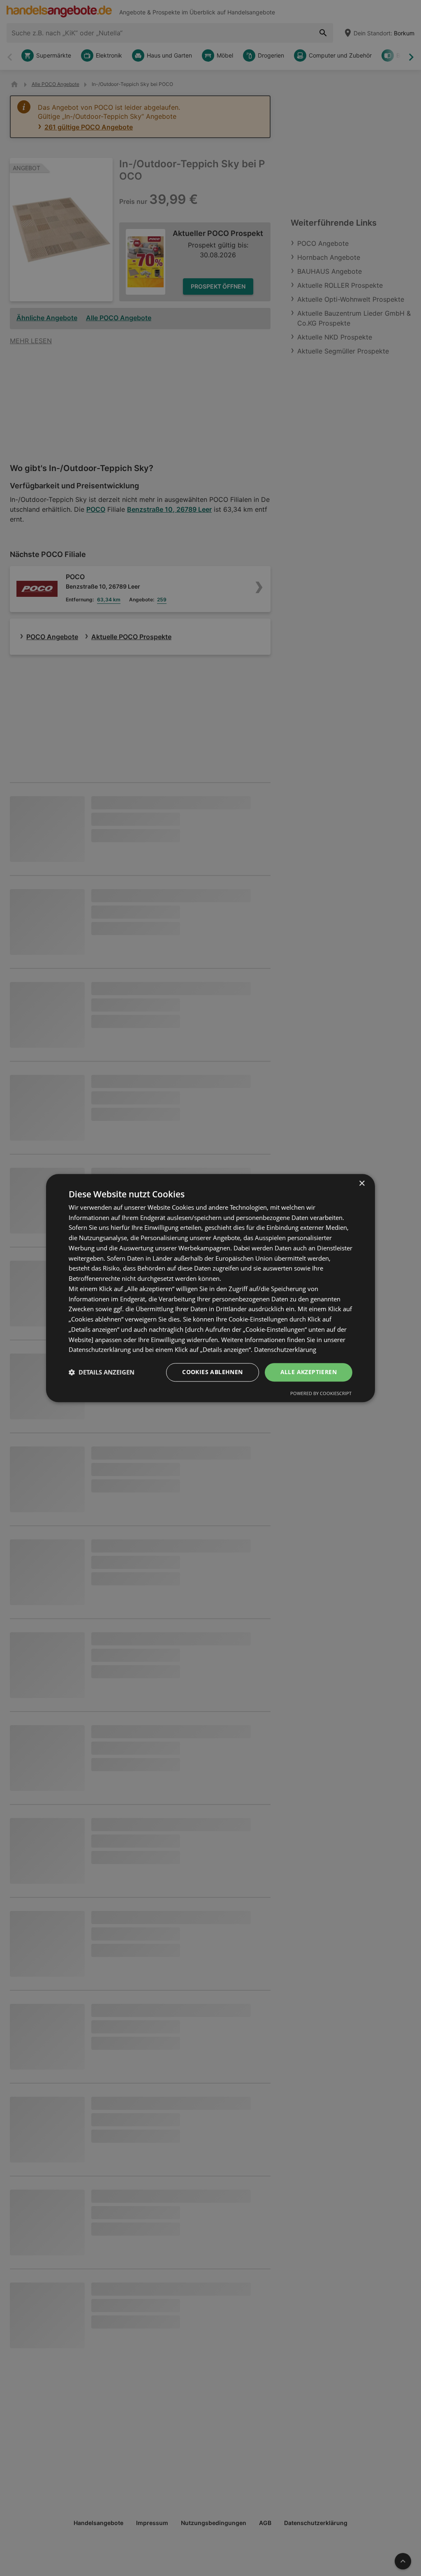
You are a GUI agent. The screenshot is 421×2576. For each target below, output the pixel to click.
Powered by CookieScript (321, 1393)
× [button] (362, 1184)
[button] (102, 1372)
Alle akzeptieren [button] (309, 1372)
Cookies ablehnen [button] (212, 1372)
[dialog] (210, 1288)
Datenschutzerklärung (285, 1350)
